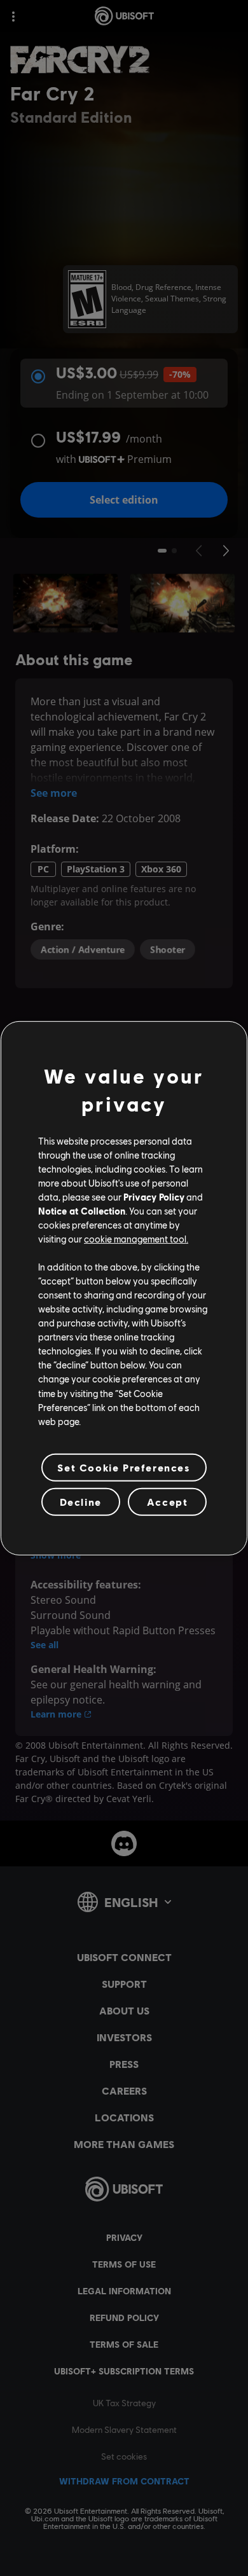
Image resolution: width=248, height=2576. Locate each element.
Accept (168, 1502)
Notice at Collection (82, 1211)
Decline (81, 1502)
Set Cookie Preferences (124, 1467)
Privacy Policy (154, 1197)
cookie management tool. (136, 1239)
